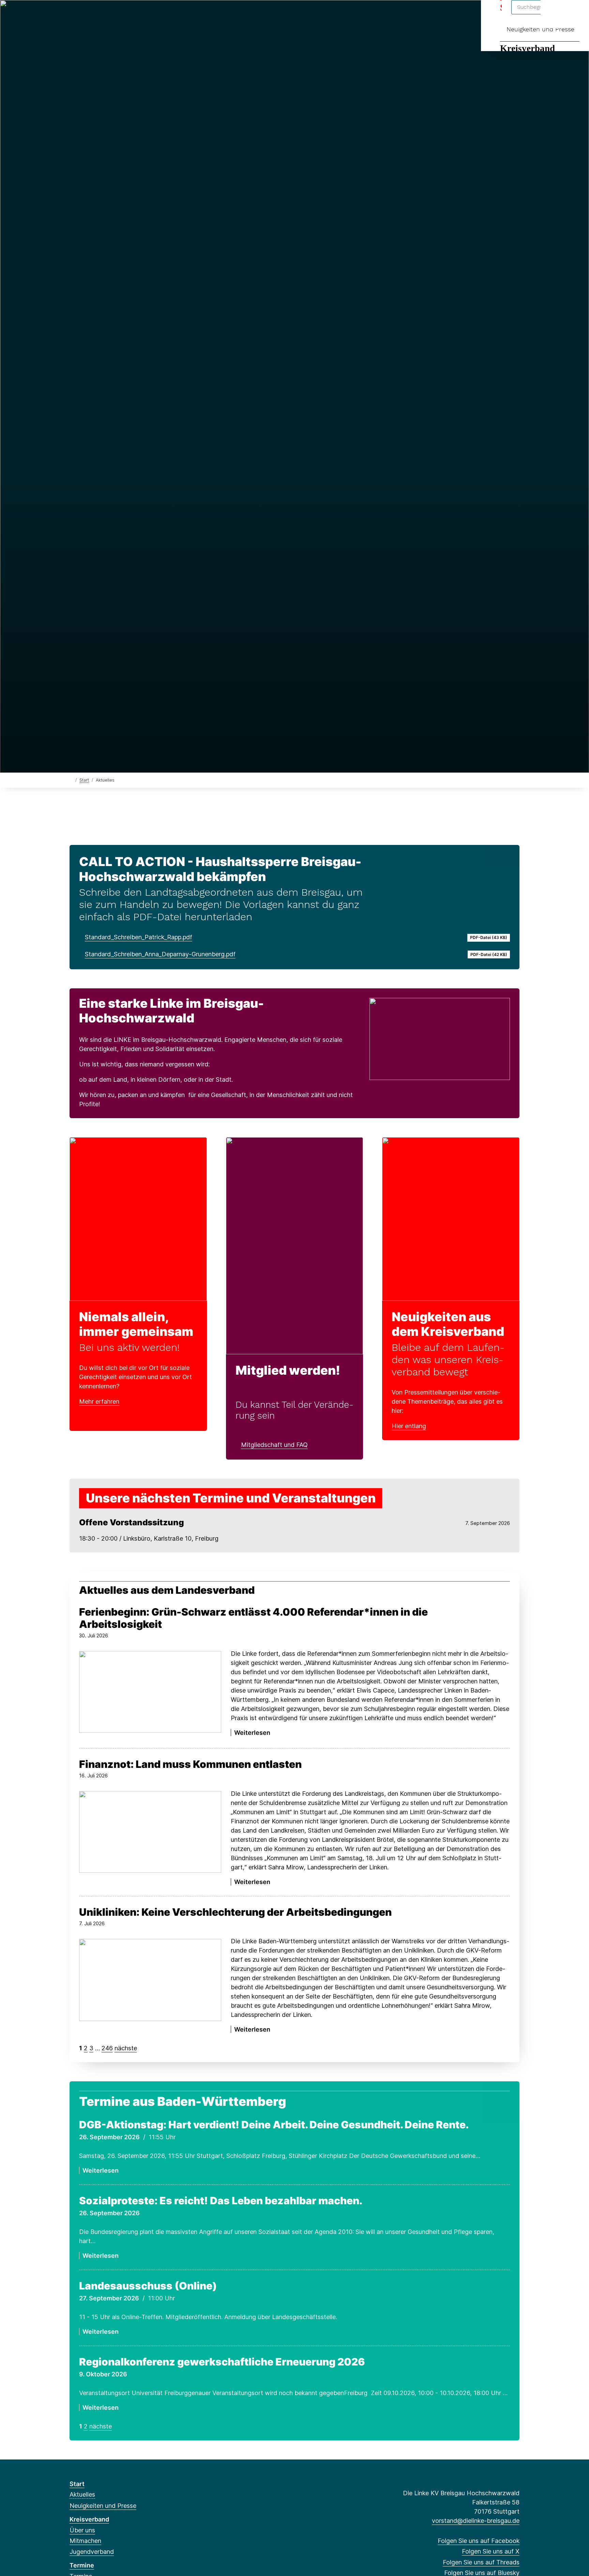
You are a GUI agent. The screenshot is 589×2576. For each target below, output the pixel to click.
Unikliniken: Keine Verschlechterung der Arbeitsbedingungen (235, 1912)
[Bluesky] (107, 14)
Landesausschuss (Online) (148, 2286)
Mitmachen (85, 2541)
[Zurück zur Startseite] (71, 780)
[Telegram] (140, 14)
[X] (84, 14)
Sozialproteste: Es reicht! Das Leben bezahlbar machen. (221, 2201)
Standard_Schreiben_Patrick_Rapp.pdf (139, 937)
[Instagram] (118, 14)
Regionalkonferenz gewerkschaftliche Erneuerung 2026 (222, 2362)
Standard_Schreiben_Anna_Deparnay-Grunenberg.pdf (160, 954)
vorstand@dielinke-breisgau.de (476, 2521)
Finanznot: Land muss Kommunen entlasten (190, 1764)
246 (107, 2048)
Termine (82, 2565)
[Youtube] (152, 14)
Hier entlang (409, 1426)
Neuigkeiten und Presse (540, 29)
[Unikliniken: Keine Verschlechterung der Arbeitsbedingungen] (150, 1980)
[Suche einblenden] (555, 14)
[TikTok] (129, 14)
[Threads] (96, 14)
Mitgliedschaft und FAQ (274, 1445)
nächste (126, 2048)
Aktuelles (82, 2494)
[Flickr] (163, 14)
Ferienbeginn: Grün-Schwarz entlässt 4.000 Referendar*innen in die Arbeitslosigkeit (253, 1618)
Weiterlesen (99, 1882)
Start (84, 780)
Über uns (82, 2530)
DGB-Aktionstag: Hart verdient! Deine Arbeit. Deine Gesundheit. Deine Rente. (274, 2125)
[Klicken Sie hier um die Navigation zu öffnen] (575, 14)
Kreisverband (527, 48)
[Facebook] (73, 14)
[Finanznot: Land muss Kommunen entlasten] (150, 1832)
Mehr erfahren (99, 1401)
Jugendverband (92, 2552)
